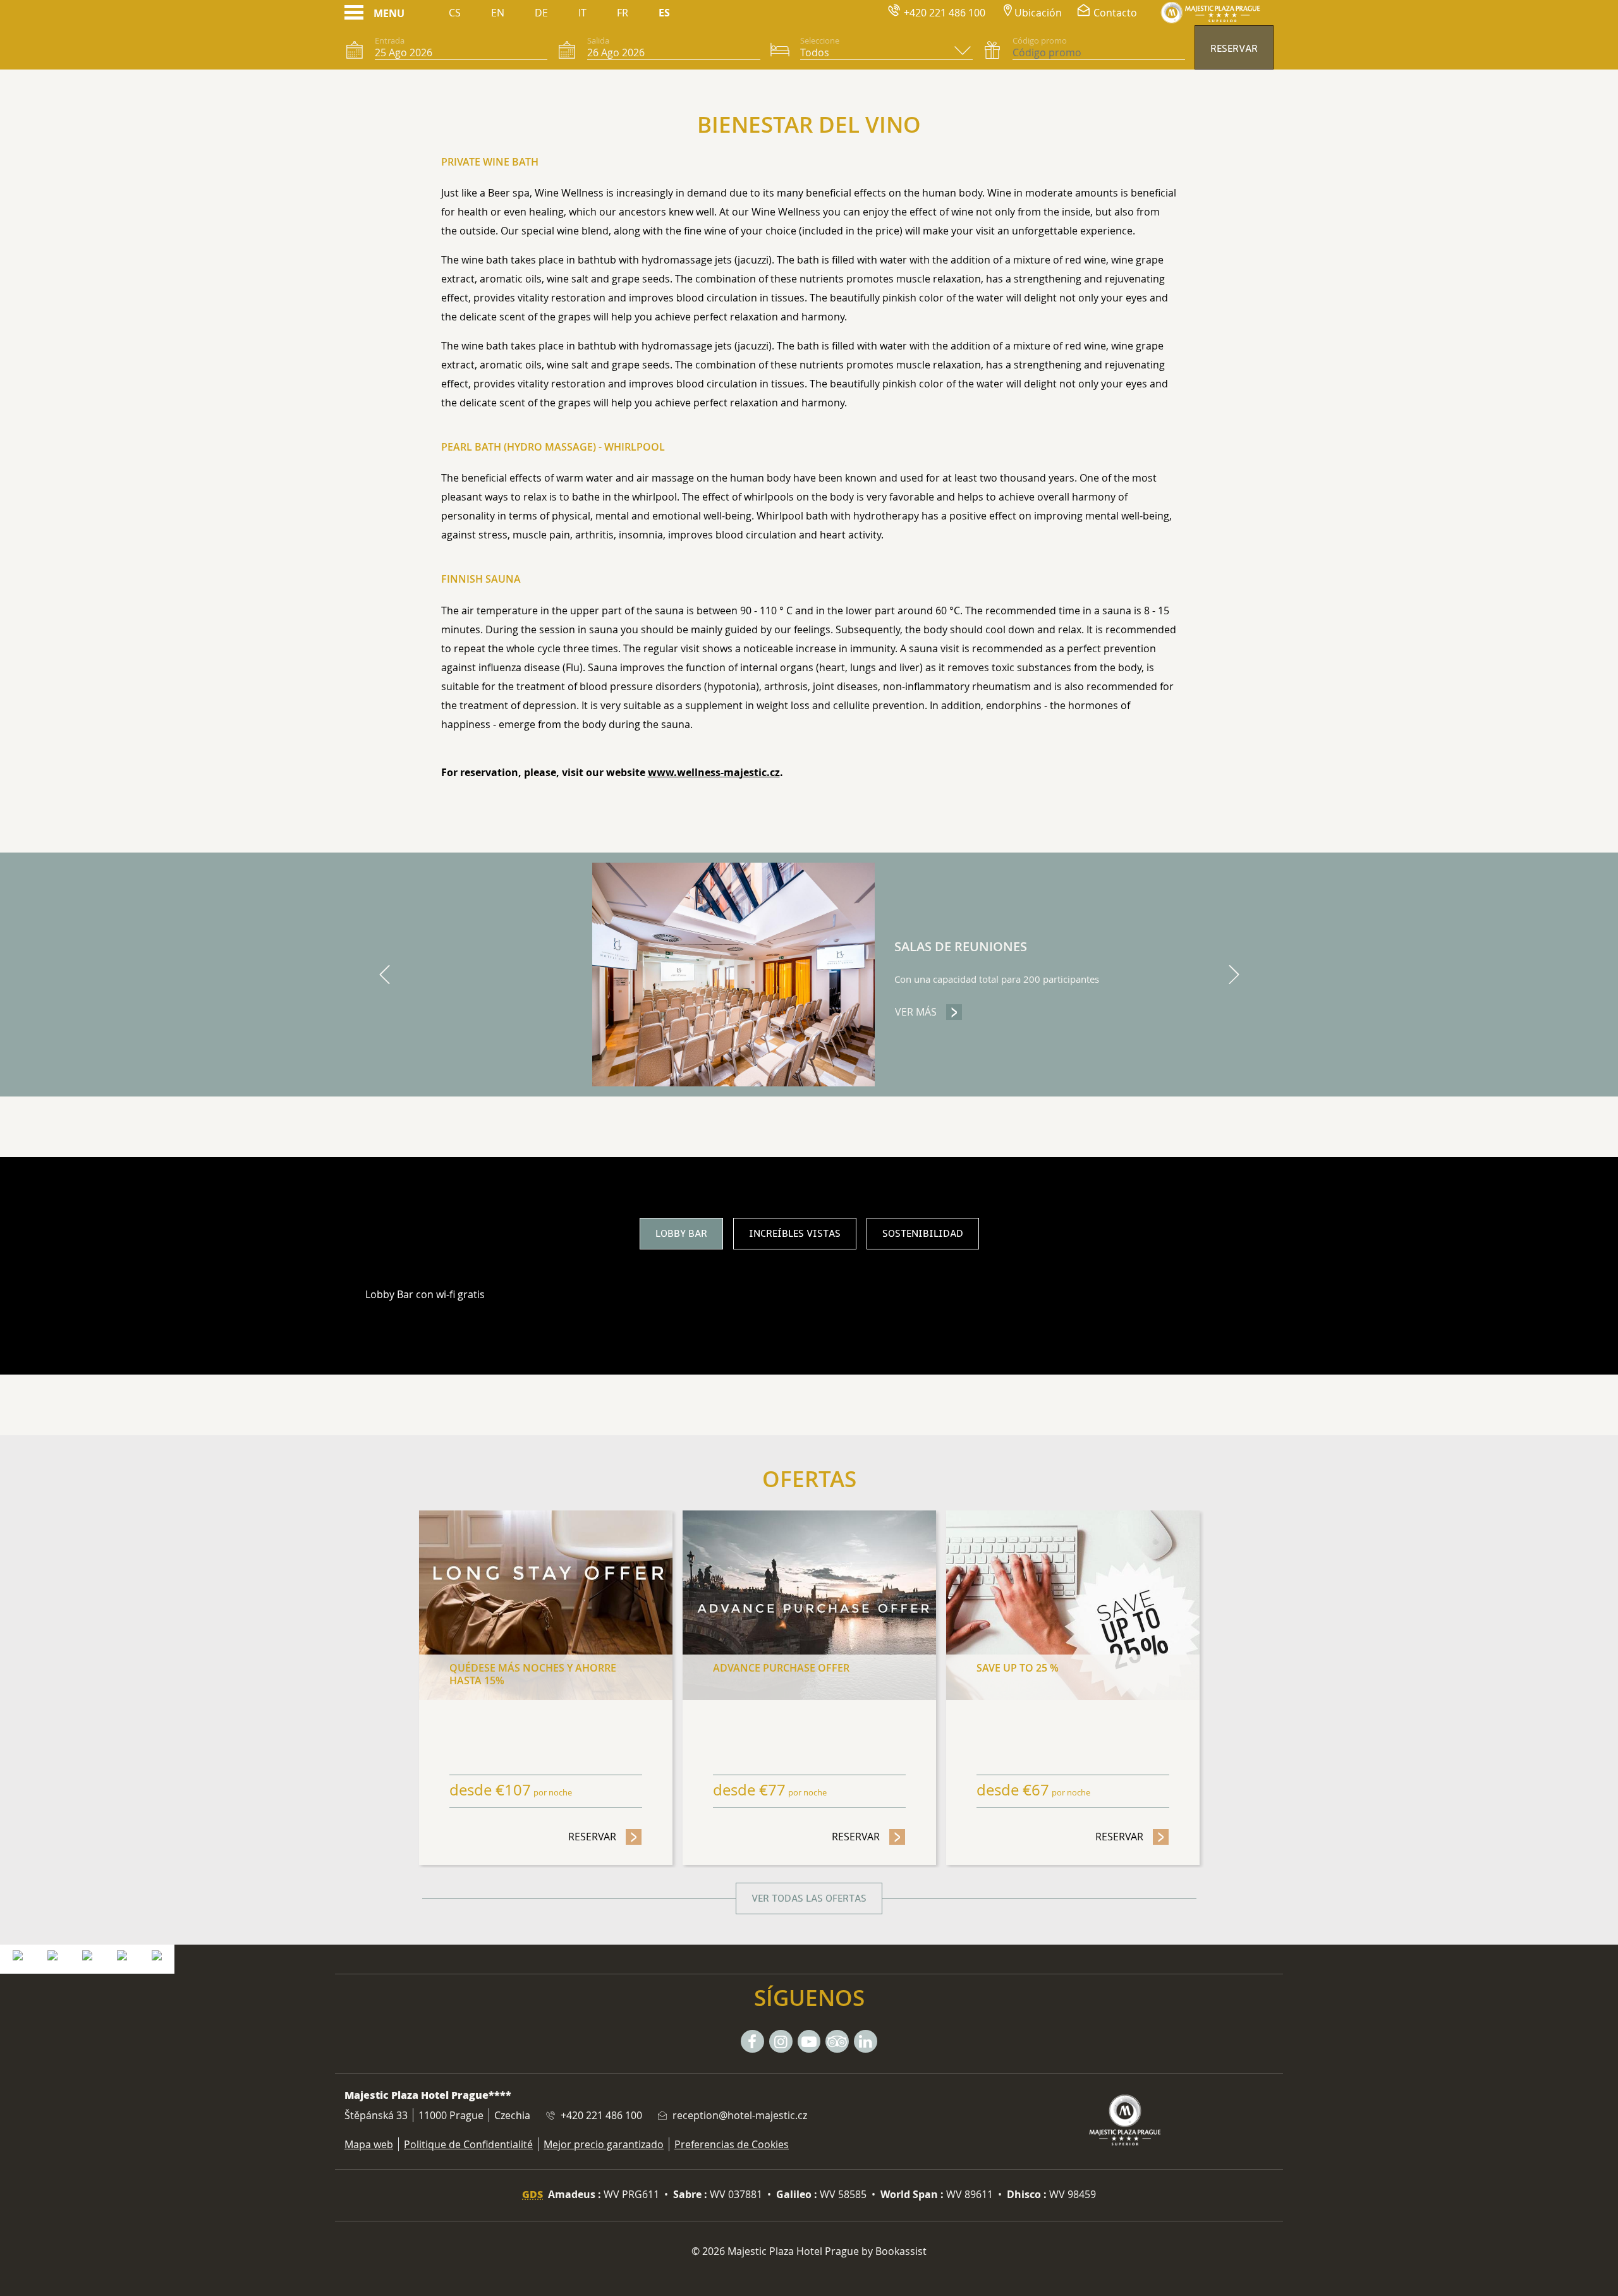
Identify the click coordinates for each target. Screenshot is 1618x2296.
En (498, 13)
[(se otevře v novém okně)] (18, 1954)
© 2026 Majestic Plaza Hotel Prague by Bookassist (809, 2251)
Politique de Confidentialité (468, 2144)
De (541, 13)
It (582, 13)
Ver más (929, 1012)
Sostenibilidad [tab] (923, 1234)
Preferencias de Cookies (732, 2144)
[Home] (1210, 13)
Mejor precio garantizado (604, 2144)
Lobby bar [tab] (681, 1234)
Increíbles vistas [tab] (795, 1234)
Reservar (1234, 49)
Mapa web (369, 2144)
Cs (455, 13)
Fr (623, 13)
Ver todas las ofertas (809, 1898)
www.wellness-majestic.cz (714, 772)
